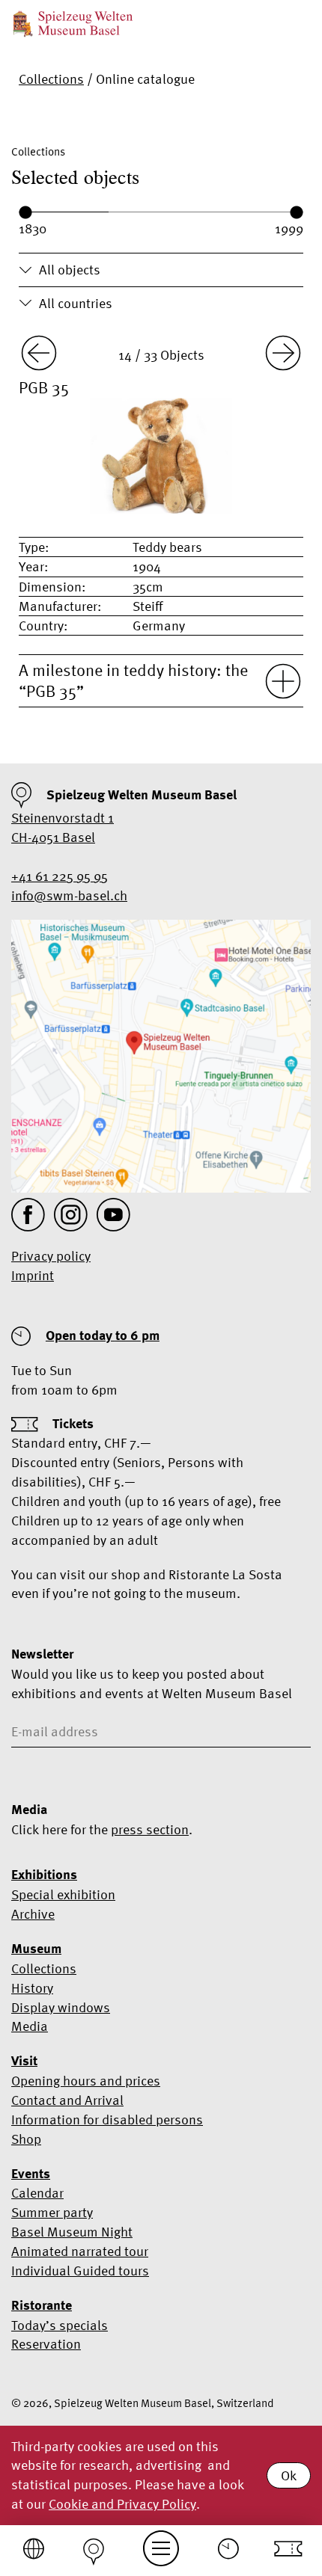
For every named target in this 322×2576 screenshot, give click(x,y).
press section (150, 1829)
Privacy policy (51, 1256)
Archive (33, 1914)
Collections (51, 79)
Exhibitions (44, 1875)
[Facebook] (28, 1215)
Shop (26, 2139)
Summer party (52, 2212)
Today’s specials (60, 2325)
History (32, 1988)
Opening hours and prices (86, 2081)
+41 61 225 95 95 (60, 876)
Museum (36, 1949)
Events (31, 2174)
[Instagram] (71, 1215)
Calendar (37, 2193)
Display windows (61, 2007)
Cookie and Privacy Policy (122, 2504)
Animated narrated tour (80, 2251)
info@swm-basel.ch (69, 895)
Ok (289, 2475)
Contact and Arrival (67, 2100)
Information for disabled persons (107, 2119)
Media (30, 2026)
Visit (24, 2061)
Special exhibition (63, 1894)
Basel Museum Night (72, 2232)
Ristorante (42, 2305)
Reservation (46, 2344)
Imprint (33, 1275)
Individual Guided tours (80, 2271)
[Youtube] (113, 1215)
